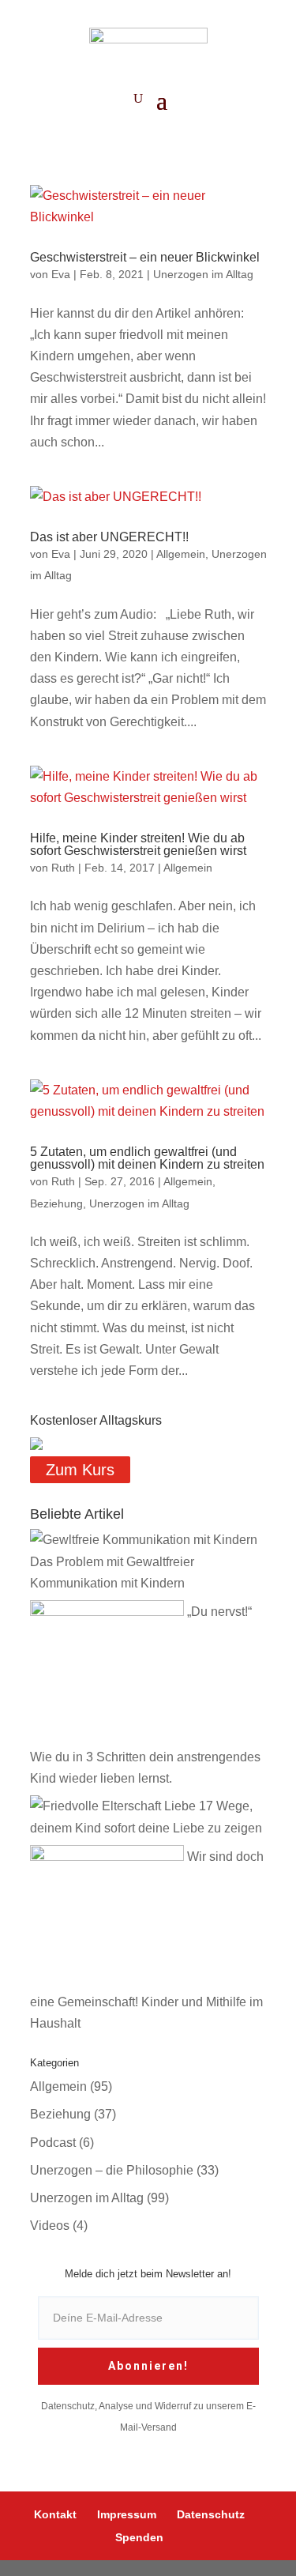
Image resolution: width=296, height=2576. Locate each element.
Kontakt (55, 2514)
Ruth (63, 868)
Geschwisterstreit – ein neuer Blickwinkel (145, 257)
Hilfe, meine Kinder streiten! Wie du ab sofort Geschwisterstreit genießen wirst (138, 844)
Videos (50, 2226)
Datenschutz (211, 2514)
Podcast (53, 2143)
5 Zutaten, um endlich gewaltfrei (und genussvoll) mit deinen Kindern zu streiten (147, 1158)
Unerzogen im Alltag (203, 274)
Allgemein (181, 554)
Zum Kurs (80, 1470)
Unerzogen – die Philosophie (112, 2170)
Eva (61, 274)
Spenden (139, 2537)
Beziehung (56, 1203)
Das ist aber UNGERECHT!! (109, 537)
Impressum (127, 2514)
